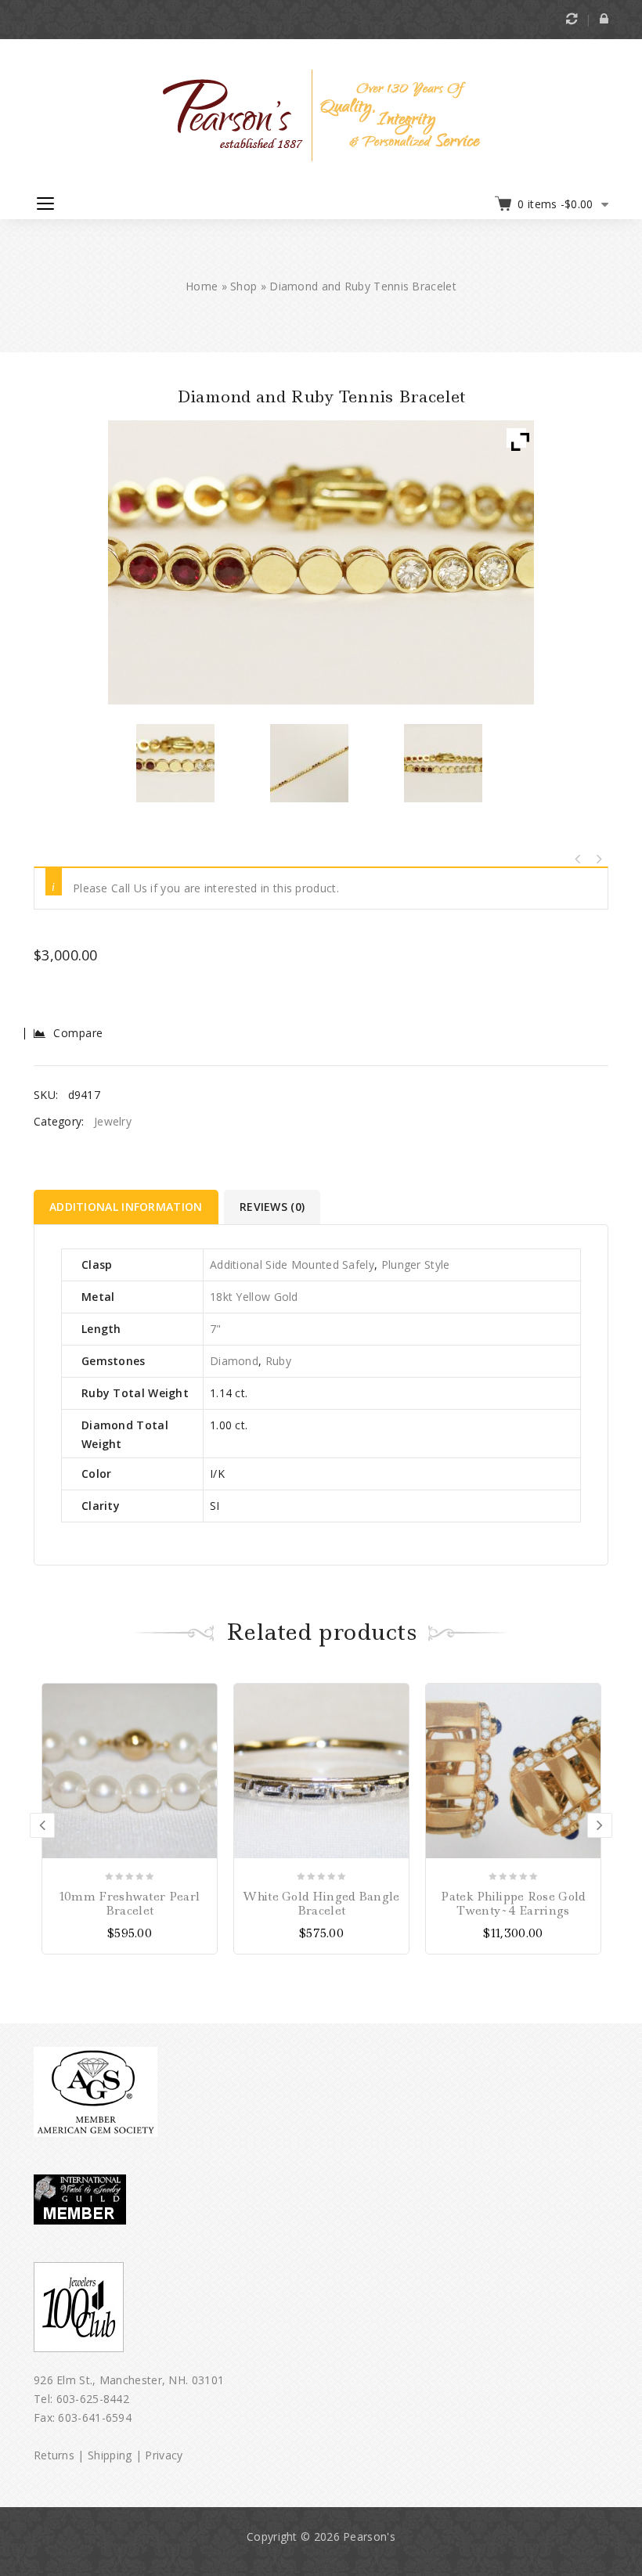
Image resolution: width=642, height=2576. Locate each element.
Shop (243, 286)
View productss (588, 1695)
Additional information (126, 1207)
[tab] (127, 1207)
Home (202, 286)
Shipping (110, 2455)
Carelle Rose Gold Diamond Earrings (578, 859)
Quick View (204, 1744)
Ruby (278, 1361)
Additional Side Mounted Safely (292, 1265)
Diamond (234, 1361)
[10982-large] (310, 763)
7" (216, 1329)
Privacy (164, 2455)
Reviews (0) (272, 1207)
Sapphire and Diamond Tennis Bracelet (598, 859)
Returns (54, 2455)
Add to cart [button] (204, 1695)
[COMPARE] (204, 1720)
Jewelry (113, 1121)
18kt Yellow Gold (254, 1297)
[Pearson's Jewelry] (321, 114)
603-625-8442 (93, 2399)
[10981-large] (444, 763)
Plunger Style (416, 1265)
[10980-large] (175, 763)
